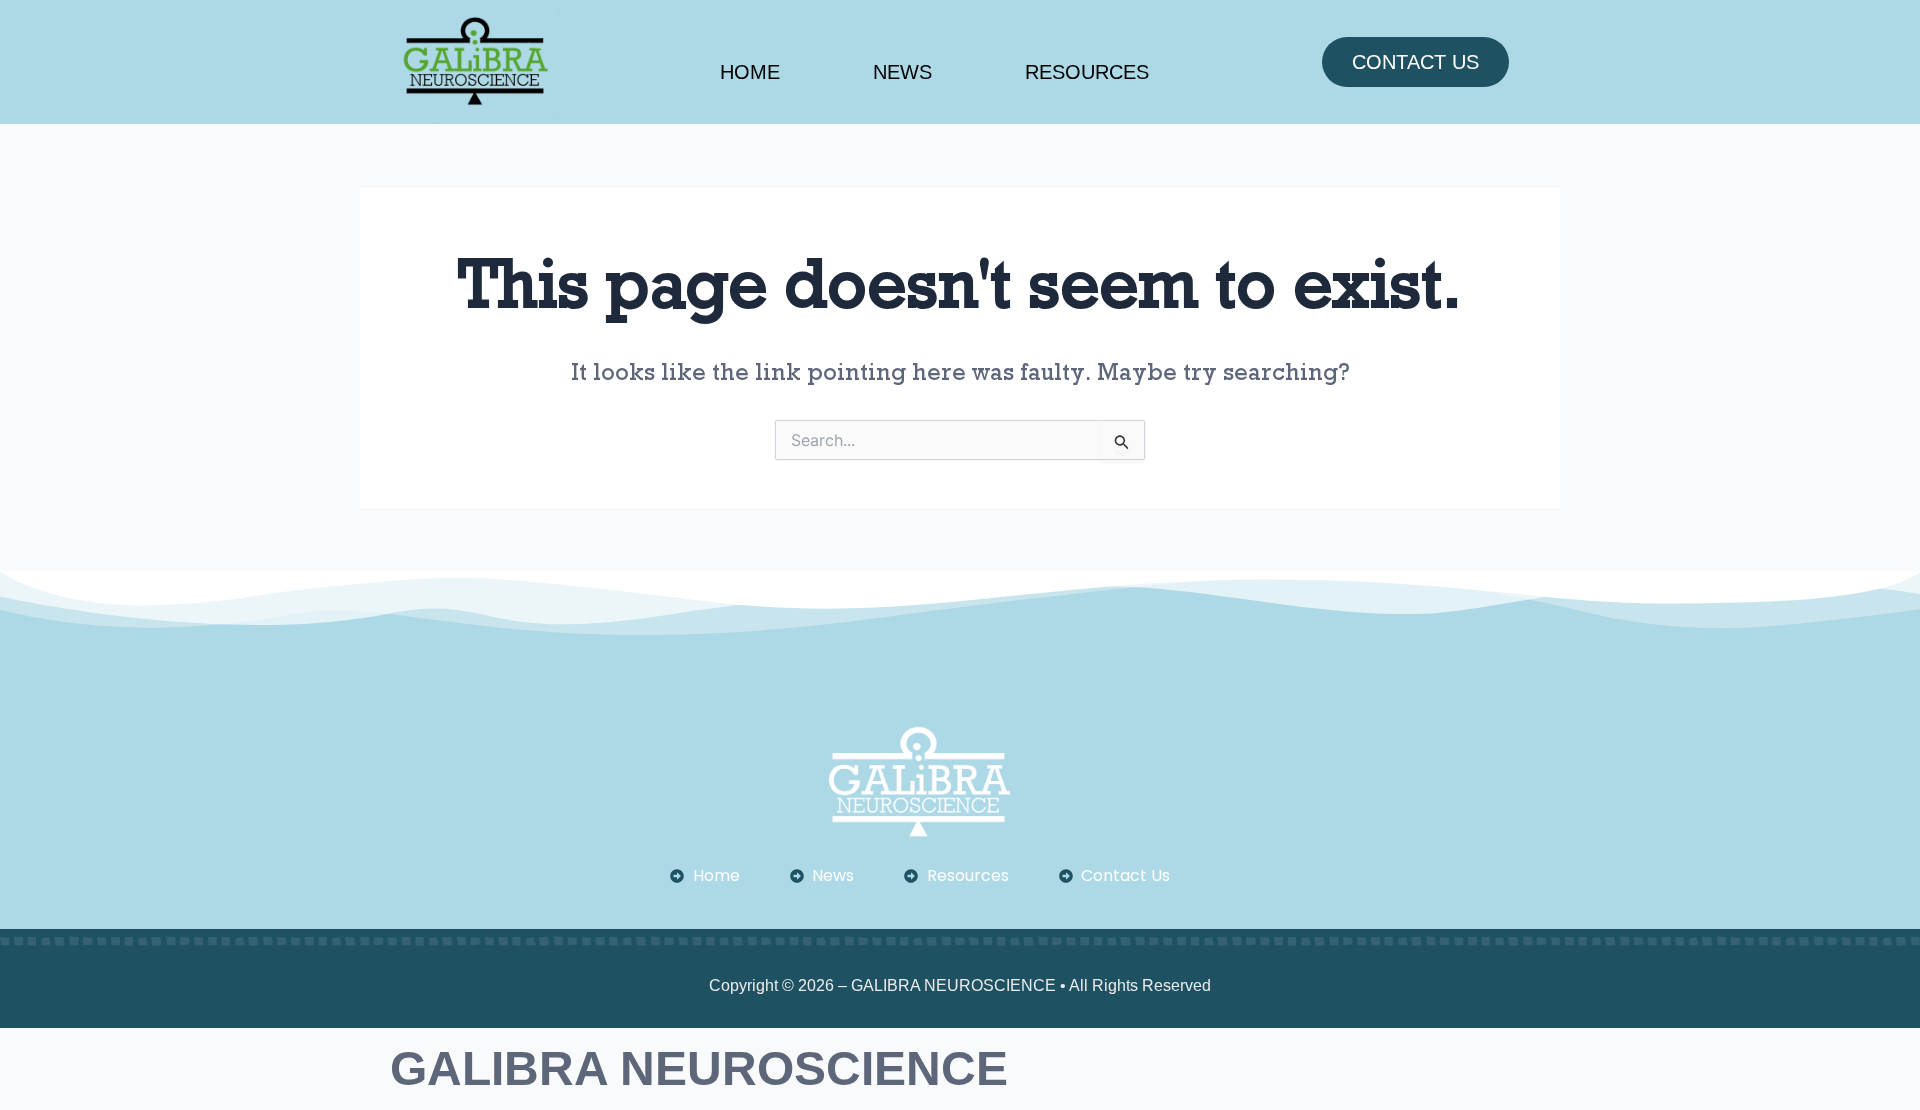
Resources (1087, 72)
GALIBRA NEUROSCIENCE (699, 1068)
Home (750, 72)
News (902, 72)
